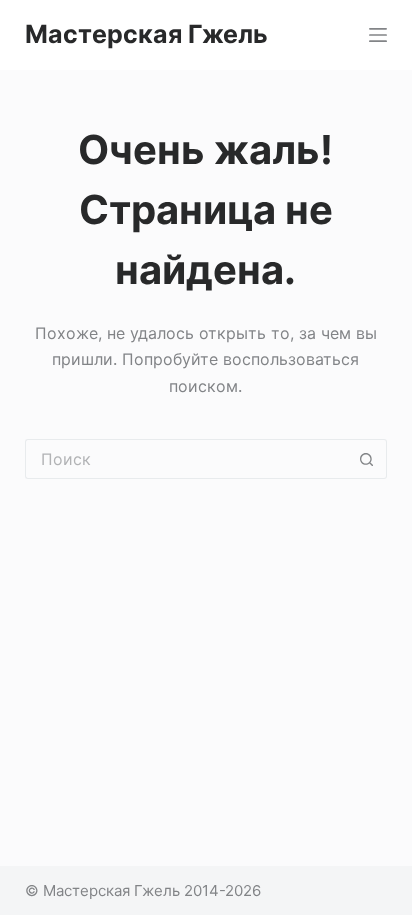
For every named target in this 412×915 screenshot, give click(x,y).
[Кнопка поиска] (367, 459)
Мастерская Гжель (146, 34)
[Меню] (378, 35)
